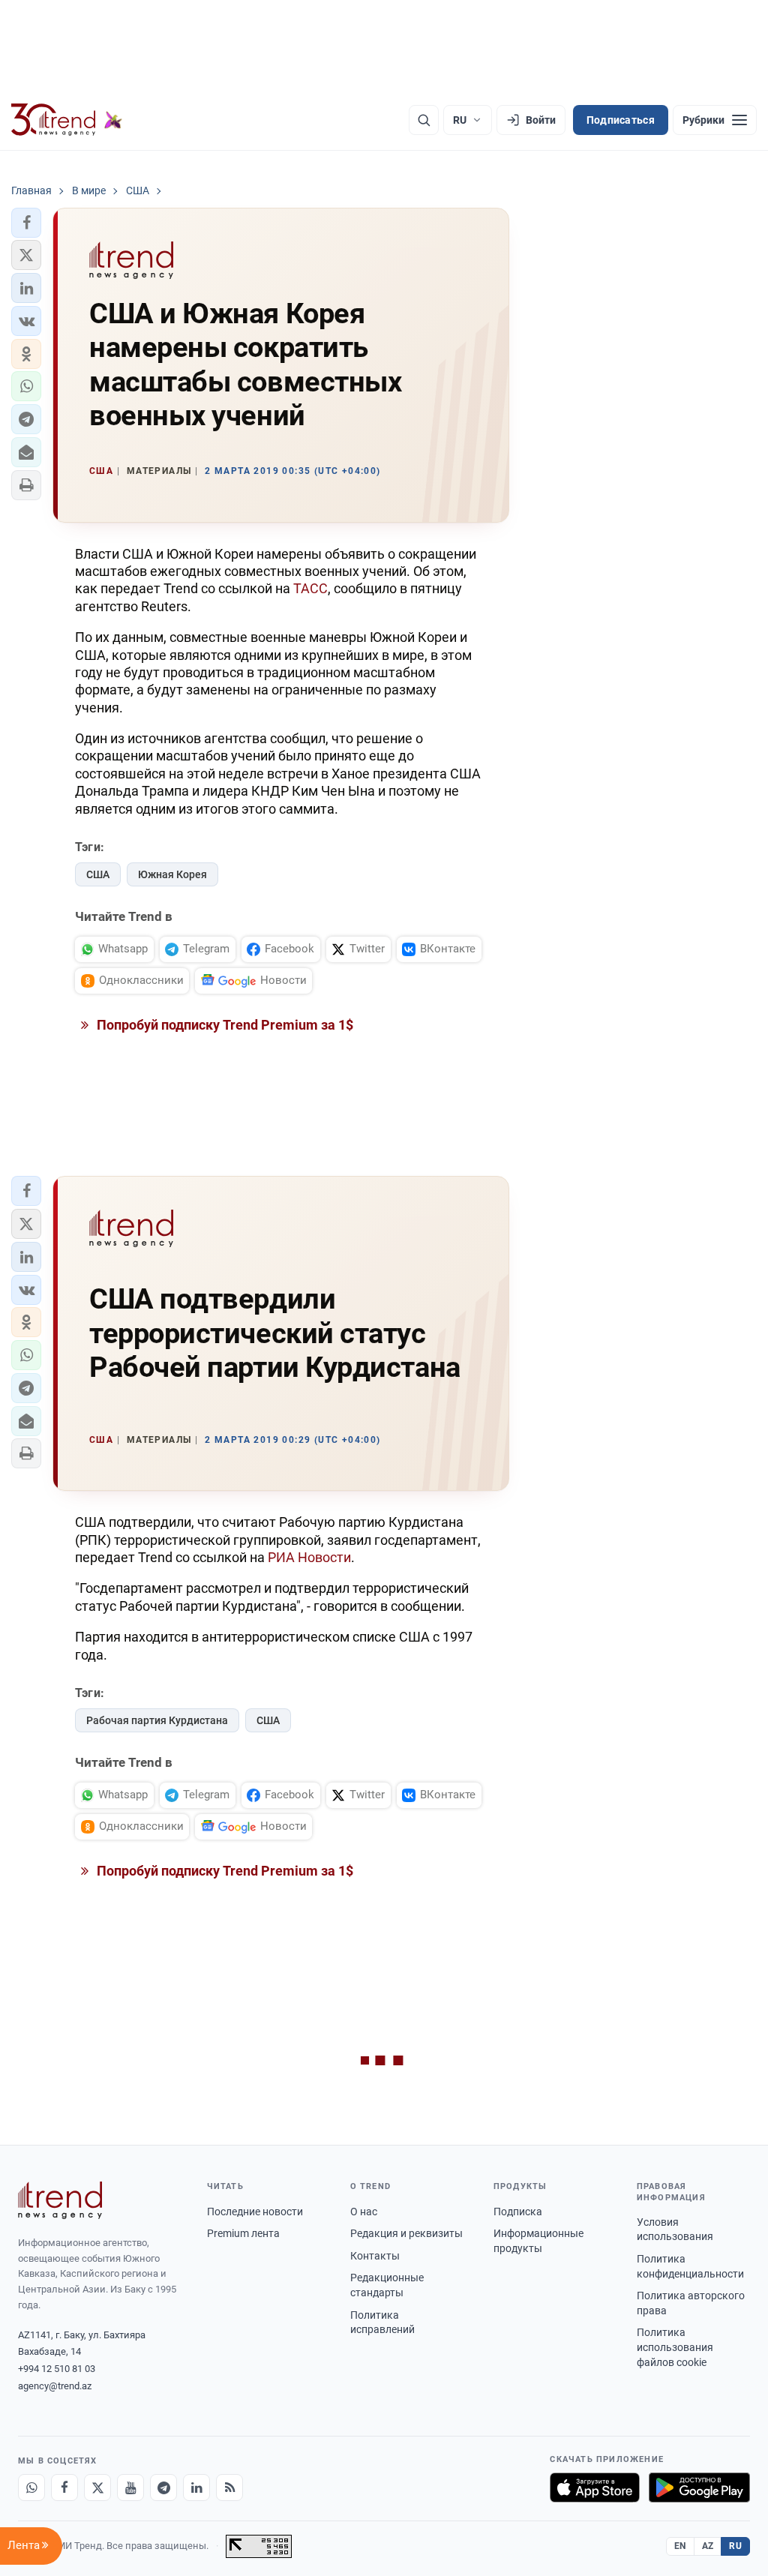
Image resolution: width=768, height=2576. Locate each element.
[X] (97, 2488)
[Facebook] (64, 2488)
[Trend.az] (67, 120)
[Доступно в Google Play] (699, 2488)
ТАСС (310, 588)
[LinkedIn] (196, 2488)
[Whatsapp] (31, 2488)
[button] (26, 223)
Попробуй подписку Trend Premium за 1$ (223, 1025)
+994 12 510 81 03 (57, 2369)
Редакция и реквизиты (406, 2233)
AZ (708, 2546)
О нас (364, 2212)
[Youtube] (130, 2488)
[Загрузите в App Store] (595, 2488)
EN (680, 2546)
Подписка (518, 2212)
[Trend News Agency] (60, 2200)
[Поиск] (424, 120)
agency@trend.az (55, 2386)
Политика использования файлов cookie (675, 2347)
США (98, 874)
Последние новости (255, 2212)
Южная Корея (172, 874)
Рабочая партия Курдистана (157, 1720)
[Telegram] (163, 2488)
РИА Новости (309, 1557)
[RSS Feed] (229, 2488)
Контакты (375, 2256)
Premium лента (243, 2233)
